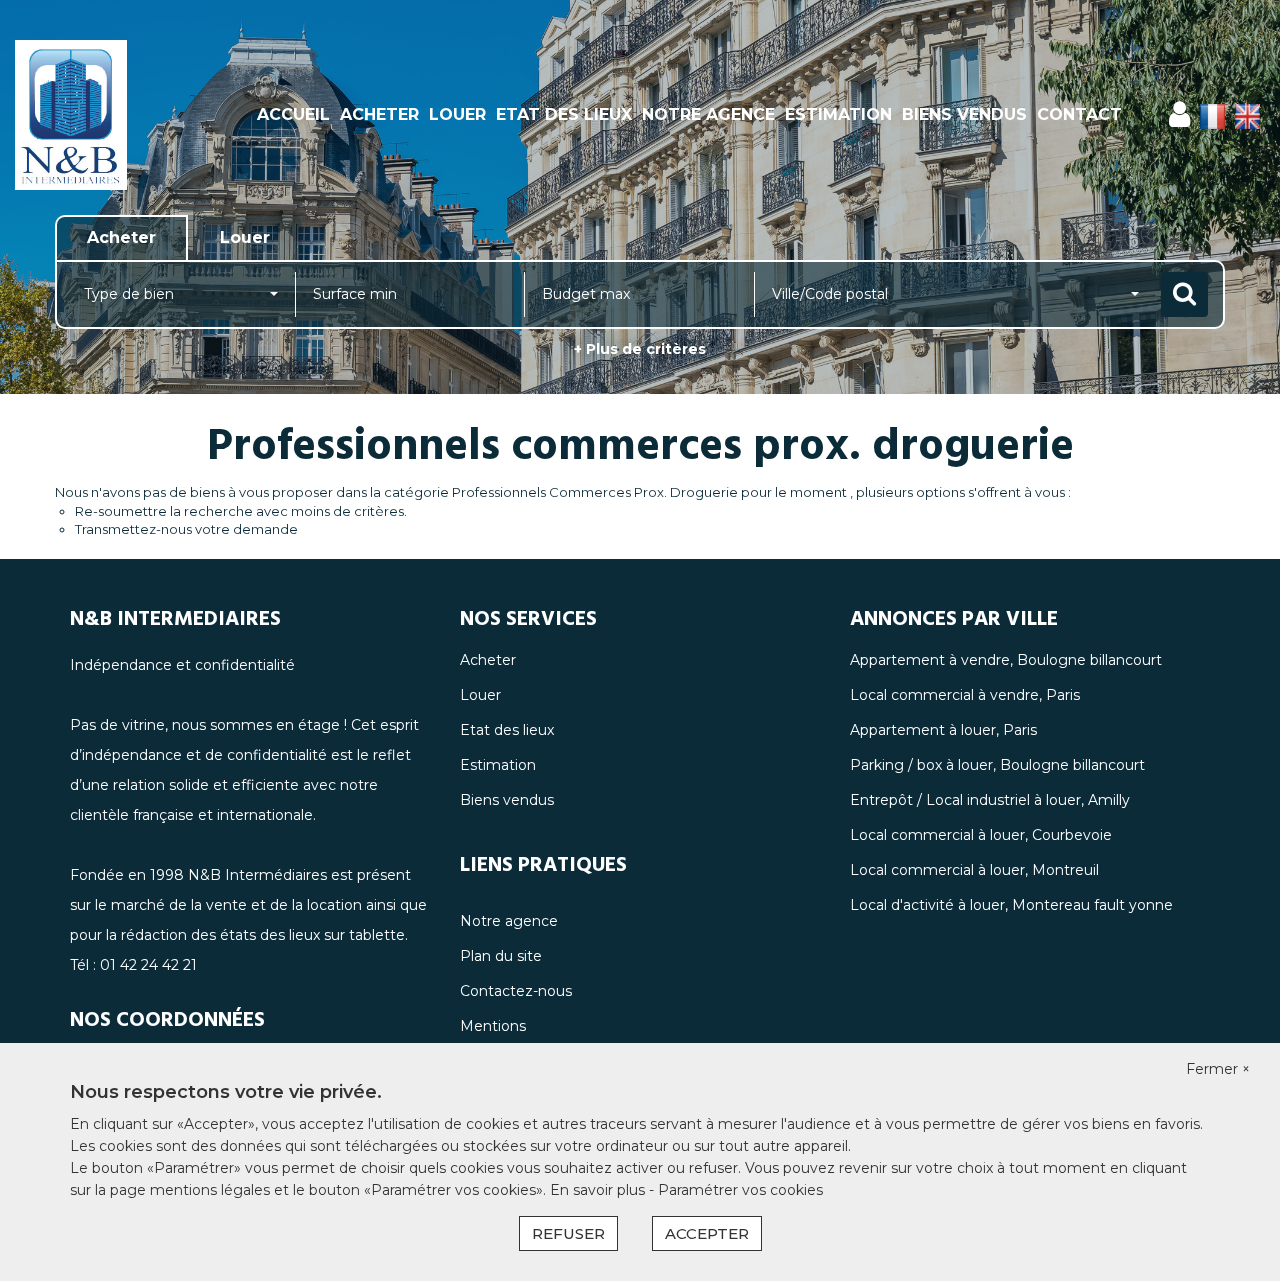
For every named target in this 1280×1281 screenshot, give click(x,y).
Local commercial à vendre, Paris (965, 695)
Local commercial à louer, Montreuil (974, 870)
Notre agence (708, 114)
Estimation (838, 114)
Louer (457, 114)
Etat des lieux (564, 114)
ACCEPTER (707, 1233)
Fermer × (1218, 1069)
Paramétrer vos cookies (740, 1190)
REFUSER (568, 1233)
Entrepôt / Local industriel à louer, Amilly (990, 800)
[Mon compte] (1179, 114)
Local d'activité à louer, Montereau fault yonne (1011, 905)
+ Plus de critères (640, 349)
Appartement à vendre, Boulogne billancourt (1006, 660)
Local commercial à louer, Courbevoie (981, 835)
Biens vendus (964, 114)
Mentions (493, 1026)
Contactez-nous (516, 991)
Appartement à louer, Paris (943, 730)
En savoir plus (599, 1190)
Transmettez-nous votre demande (186, 529)
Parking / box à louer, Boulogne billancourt (997, 765)
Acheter (379, 114)
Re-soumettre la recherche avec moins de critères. (241, 511)
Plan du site (501, 956)
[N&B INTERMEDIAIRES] (115, 115)
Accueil (293, 114)
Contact (1079, 114)
